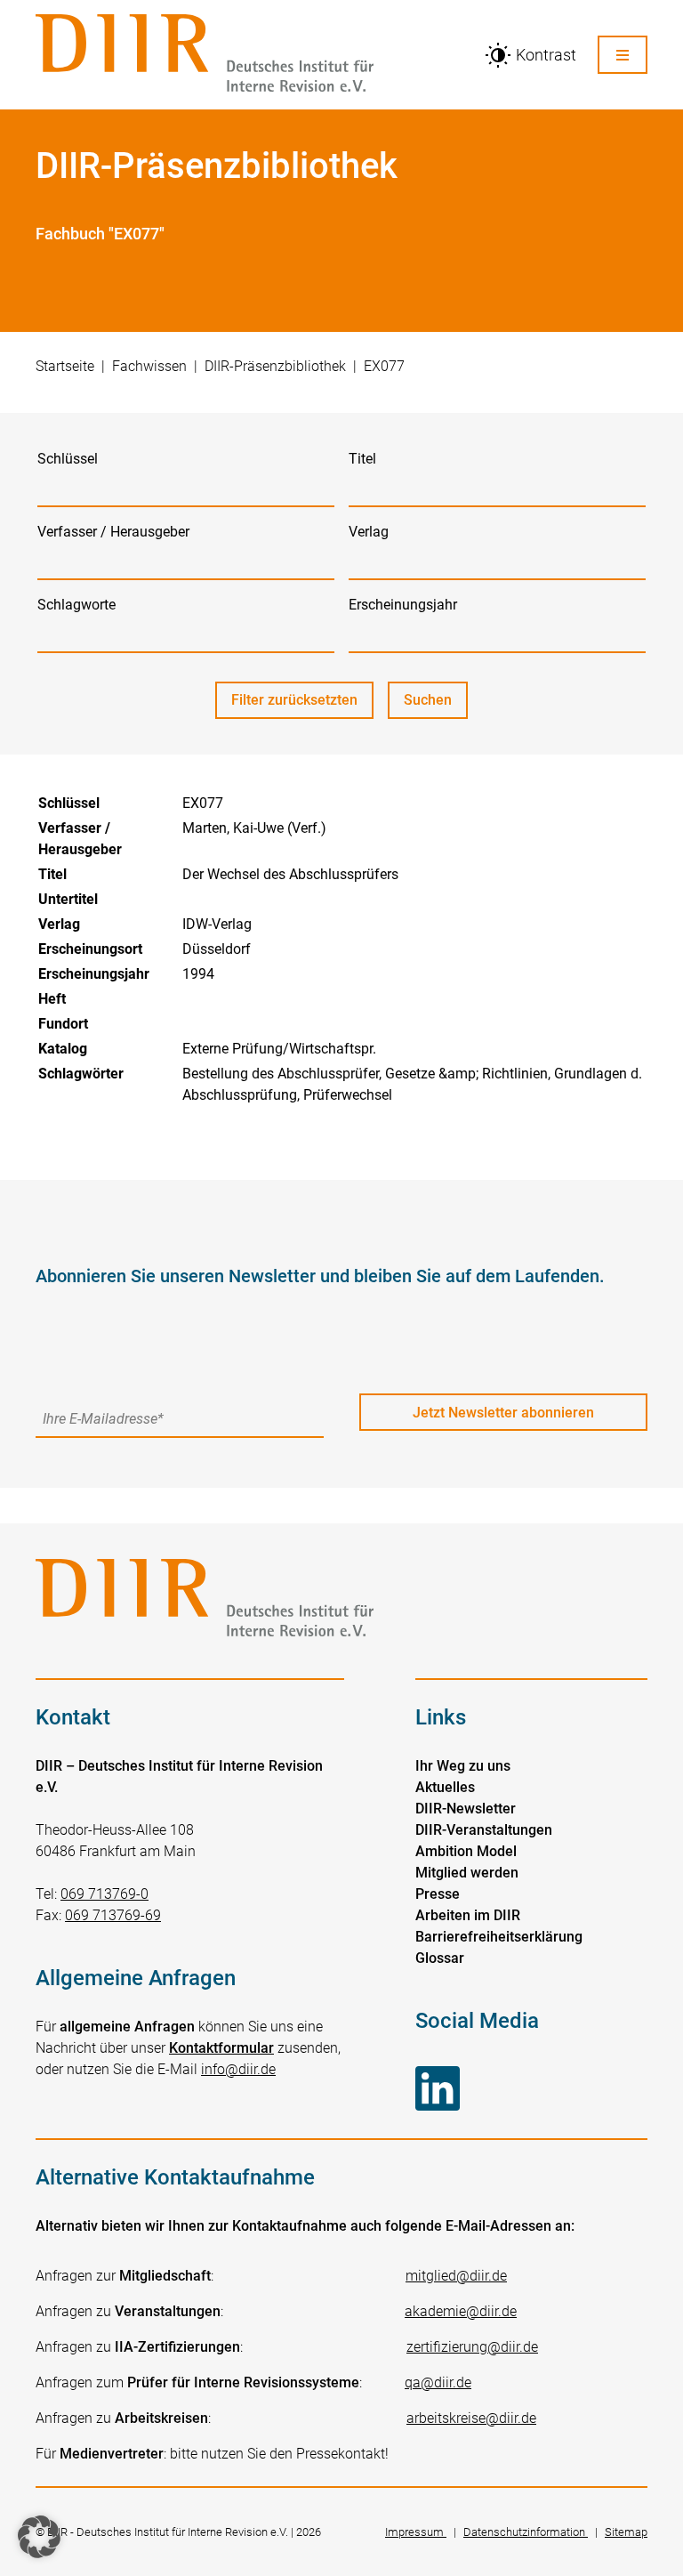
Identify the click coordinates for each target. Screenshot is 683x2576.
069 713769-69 (113, 1915)
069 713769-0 (104, 1894)
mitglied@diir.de (456, 2276)
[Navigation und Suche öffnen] (623, 55)
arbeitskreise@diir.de (471, 2418)
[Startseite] (249, 55)
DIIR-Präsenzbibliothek (275, 366)
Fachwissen (149, 366)
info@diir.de (238, 2069)
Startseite (65, 366)
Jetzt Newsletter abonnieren (503, 1413)
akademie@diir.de (461, 2311)
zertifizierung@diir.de (472, 2347)
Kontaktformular (221, 2048)
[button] (39, 2537)
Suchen (436, 705)
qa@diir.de (438, 2382)
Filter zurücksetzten (294, 700)
